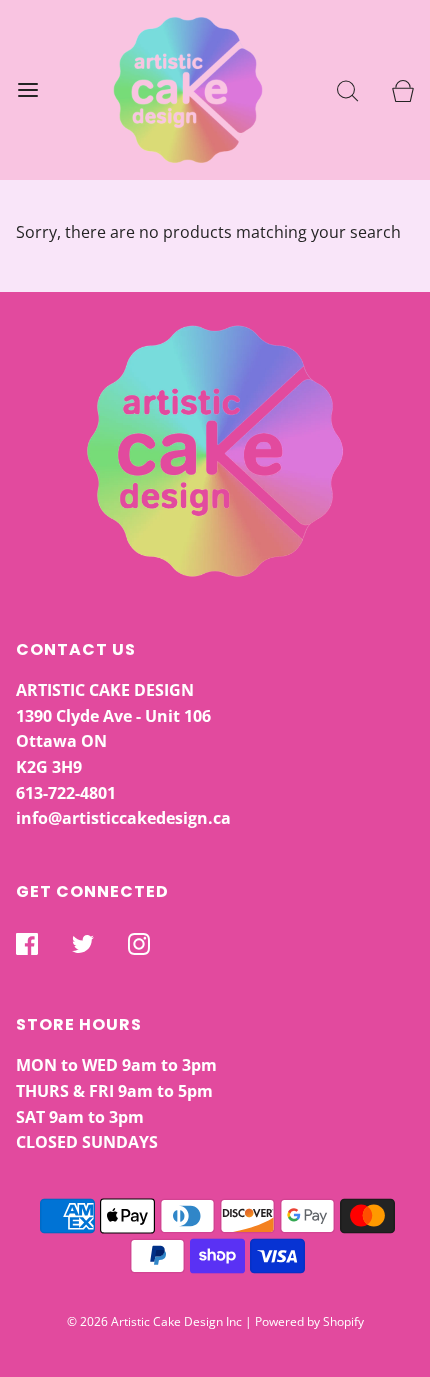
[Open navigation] (27, 90)
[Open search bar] (347, 90)
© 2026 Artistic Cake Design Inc (154, 1321)
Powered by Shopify (309, 1321)
